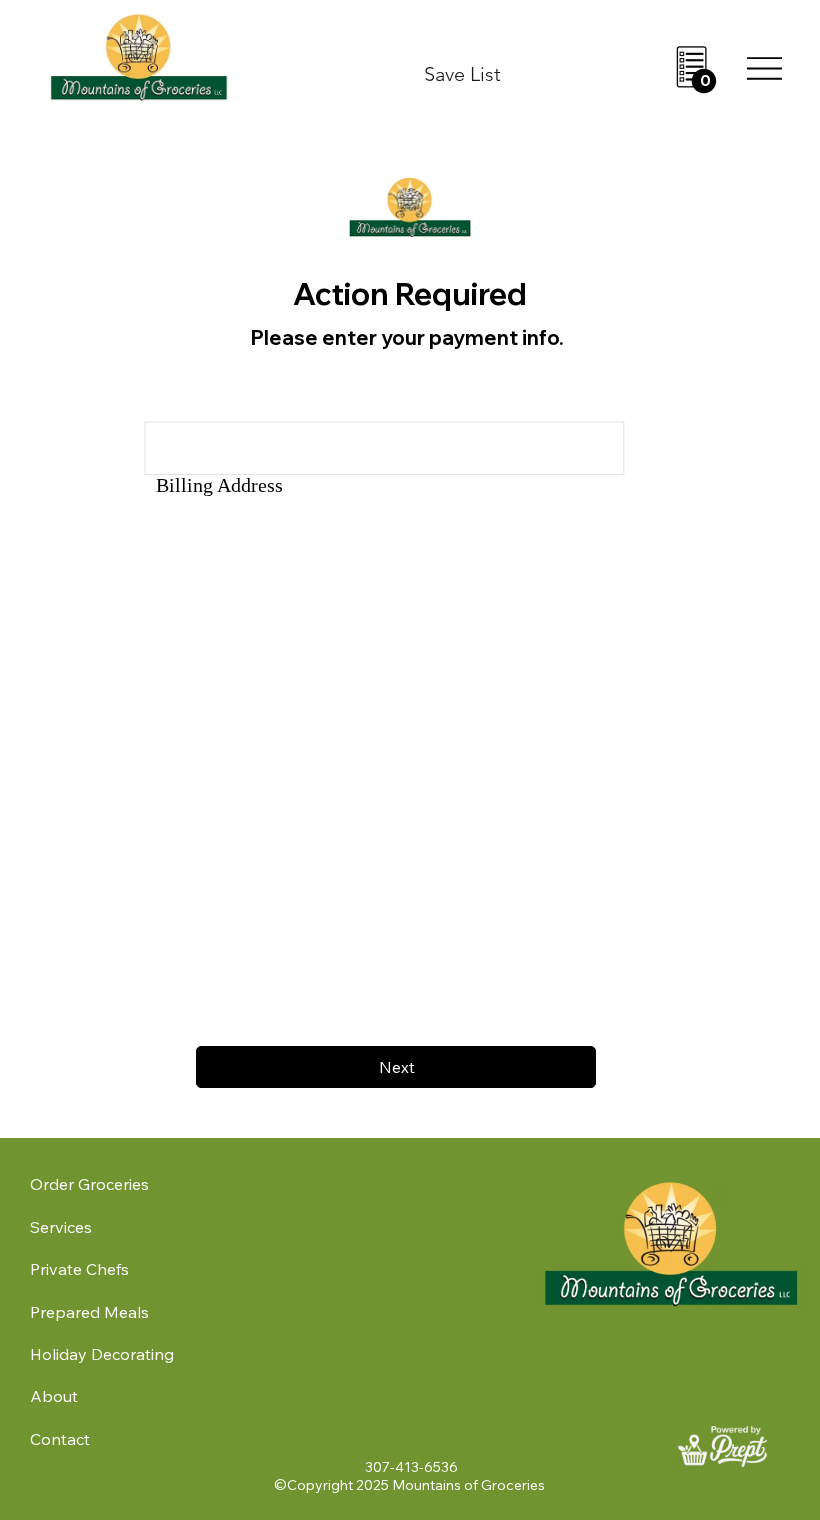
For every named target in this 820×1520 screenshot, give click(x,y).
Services (61, 1227)
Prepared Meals (89, 1312)
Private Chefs (79, 1269)
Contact (60, 1439)
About (54, 1396)
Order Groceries (89, 1184)
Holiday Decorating (102, 1354)
